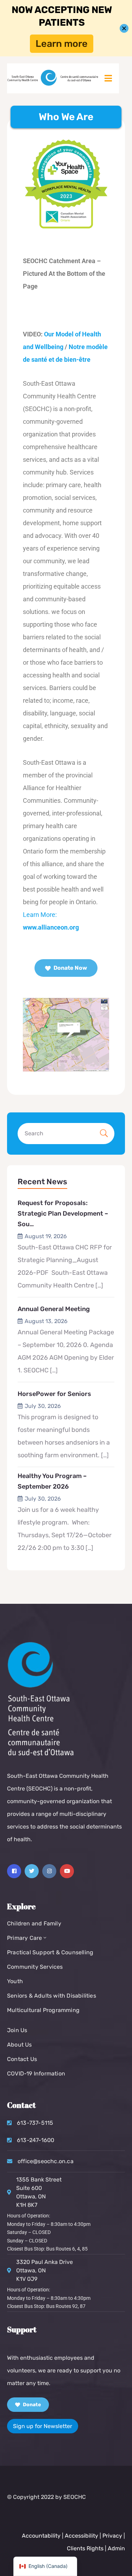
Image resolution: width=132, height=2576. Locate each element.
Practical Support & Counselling (50, 1952)
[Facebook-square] (14, 1871)
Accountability (41, 2536)
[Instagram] (49, 1871)
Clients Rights (85, 2548)
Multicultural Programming (43, 2010)
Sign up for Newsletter (43, 2426)
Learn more (62, 44)
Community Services (35, 1967)
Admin (116, 2548)
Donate (31, 2405)
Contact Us (22, 2059)
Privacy (113, 2536)
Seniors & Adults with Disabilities (52, 1996)
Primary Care (24, 1938)
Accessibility (81, 2536)
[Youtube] (67, 1871)
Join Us (17, 2030)
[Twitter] (32, 1871)
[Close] (124, 28)
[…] (99, 1285)
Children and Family (34, 1923)
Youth (15, 1981)
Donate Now (70, 968)
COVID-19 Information (36, 2074)
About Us (20, 2045)
